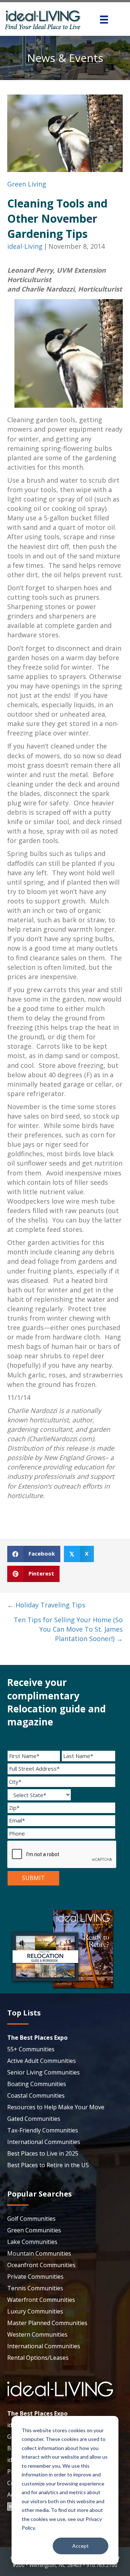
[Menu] (104, 20)
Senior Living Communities (44, 2072)
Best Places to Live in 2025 (43, 2153)
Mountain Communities (39, 2253)
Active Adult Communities (42, 2061)
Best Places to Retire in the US (48, 2165)
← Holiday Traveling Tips (46, 1605)
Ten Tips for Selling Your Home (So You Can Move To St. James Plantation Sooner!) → (68, 1629)
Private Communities (35, 2277)
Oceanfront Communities (41, 2265)
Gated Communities (34, 2119)
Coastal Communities (36, 2095)
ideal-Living (25, 246)
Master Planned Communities (47, 2323)
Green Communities (34, 2230)
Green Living (27, 184)
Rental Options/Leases (38, 2358)
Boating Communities (37, 2084)
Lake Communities (32, 2242)
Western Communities (37, 2334)
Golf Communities (31, 2219)
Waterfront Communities (41, 2300)
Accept (81, 2546)
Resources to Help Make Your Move (56, 2107)
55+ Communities (31, 2049)
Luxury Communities (35, 2311)
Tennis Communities (35, 2288)
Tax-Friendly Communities (43, 2130)
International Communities (44, 2142)
